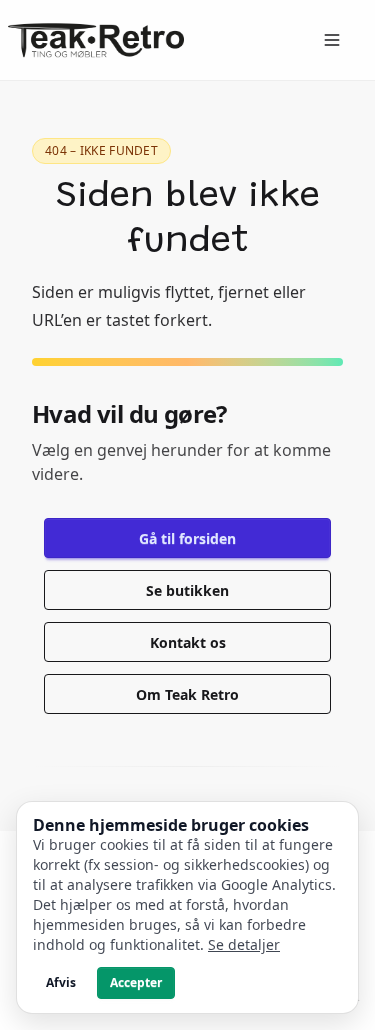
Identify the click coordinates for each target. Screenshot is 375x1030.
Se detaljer (244, 944)
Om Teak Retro (187, 694)
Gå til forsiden (187, 538)
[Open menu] (332, 40)
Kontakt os (188, 642)
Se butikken (187, 590)
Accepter (136, 982)
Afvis (61, 982)
